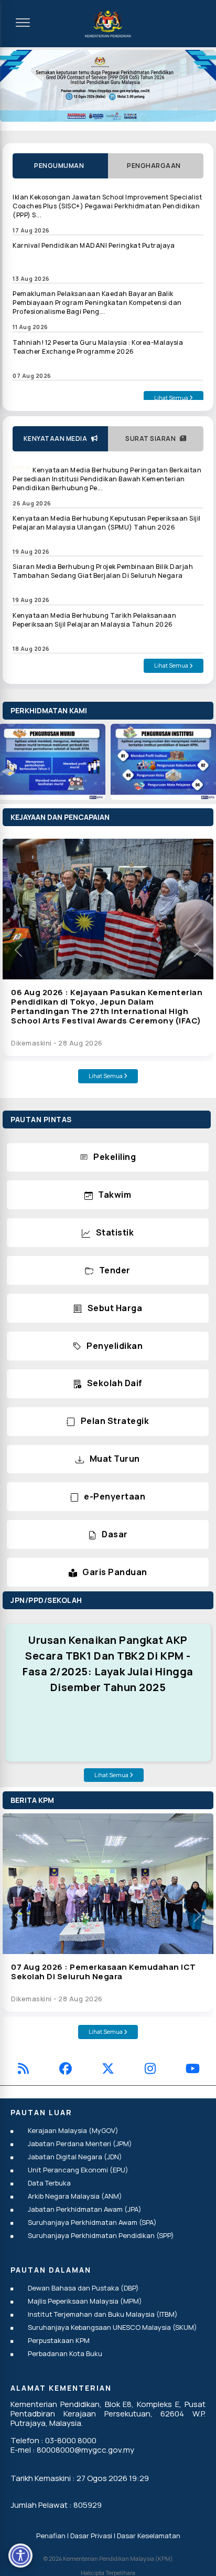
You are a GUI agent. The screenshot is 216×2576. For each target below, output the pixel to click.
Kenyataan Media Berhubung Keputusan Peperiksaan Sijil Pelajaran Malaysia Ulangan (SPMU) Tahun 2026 (107, 523)
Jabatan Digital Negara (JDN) (75, 2157)
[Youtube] (193, 2070)
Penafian (51, 2536)
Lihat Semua (172, 398)
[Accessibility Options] (20, 2556)
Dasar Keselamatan (149, 2536)
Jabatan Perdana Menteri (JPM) (80, 2144)
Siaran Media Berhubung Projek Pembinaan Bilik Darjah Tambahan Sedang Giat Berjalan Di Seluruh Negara (103, 571)
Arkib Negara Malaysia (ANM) (75, 2196)
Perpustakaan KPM (59, 2340)
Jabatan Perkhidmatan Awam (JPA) (85, 2209)
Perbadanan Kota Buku (65, 2353)
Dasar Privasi (91, 2536)
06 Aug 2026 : (107, 1006)
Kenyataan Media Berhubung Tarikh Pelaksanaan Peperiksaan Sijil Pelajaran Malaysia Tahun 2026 (94, 620)
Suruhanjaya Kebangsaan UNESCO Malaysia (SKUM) (112, 2327)
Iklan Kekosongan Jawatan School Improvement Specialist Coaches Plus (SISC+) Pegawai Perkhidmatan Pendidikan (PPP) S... (107, 206)
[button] (18, 950)
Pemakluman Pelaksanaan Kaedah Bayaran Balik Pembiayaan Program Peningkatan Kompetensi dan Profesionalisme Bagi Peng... (97, 303)
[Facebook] (66, 2070)
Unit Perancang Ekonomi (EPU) (78, 2170)
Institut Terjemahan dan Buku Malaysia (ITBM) (103, 2314)
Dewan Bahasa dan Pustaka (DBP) (83, 2288)
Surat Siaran (153, 439)
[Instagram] (150, 2070)
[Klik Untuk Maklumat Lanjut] (108, 86)
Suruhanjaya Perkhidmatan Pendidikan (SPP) (101, 2235)
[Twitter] (108, 2070)
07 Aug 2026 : (104, 1972)
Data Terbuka (49, 2183)
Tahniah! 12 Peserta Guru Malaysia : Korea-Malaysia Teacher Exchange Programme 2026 (98, 347)
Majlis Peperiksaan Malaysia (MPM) (85, 2301)
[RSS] (23, 2070)
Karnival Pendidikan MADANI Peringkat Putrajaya (94, 245)
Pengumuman (60, 166)
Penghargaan (156, 166)
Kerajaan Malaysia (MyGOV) (73, 2130)
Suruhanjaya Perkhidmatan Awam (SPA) (92, 2222)
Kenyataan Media (57, 439)
